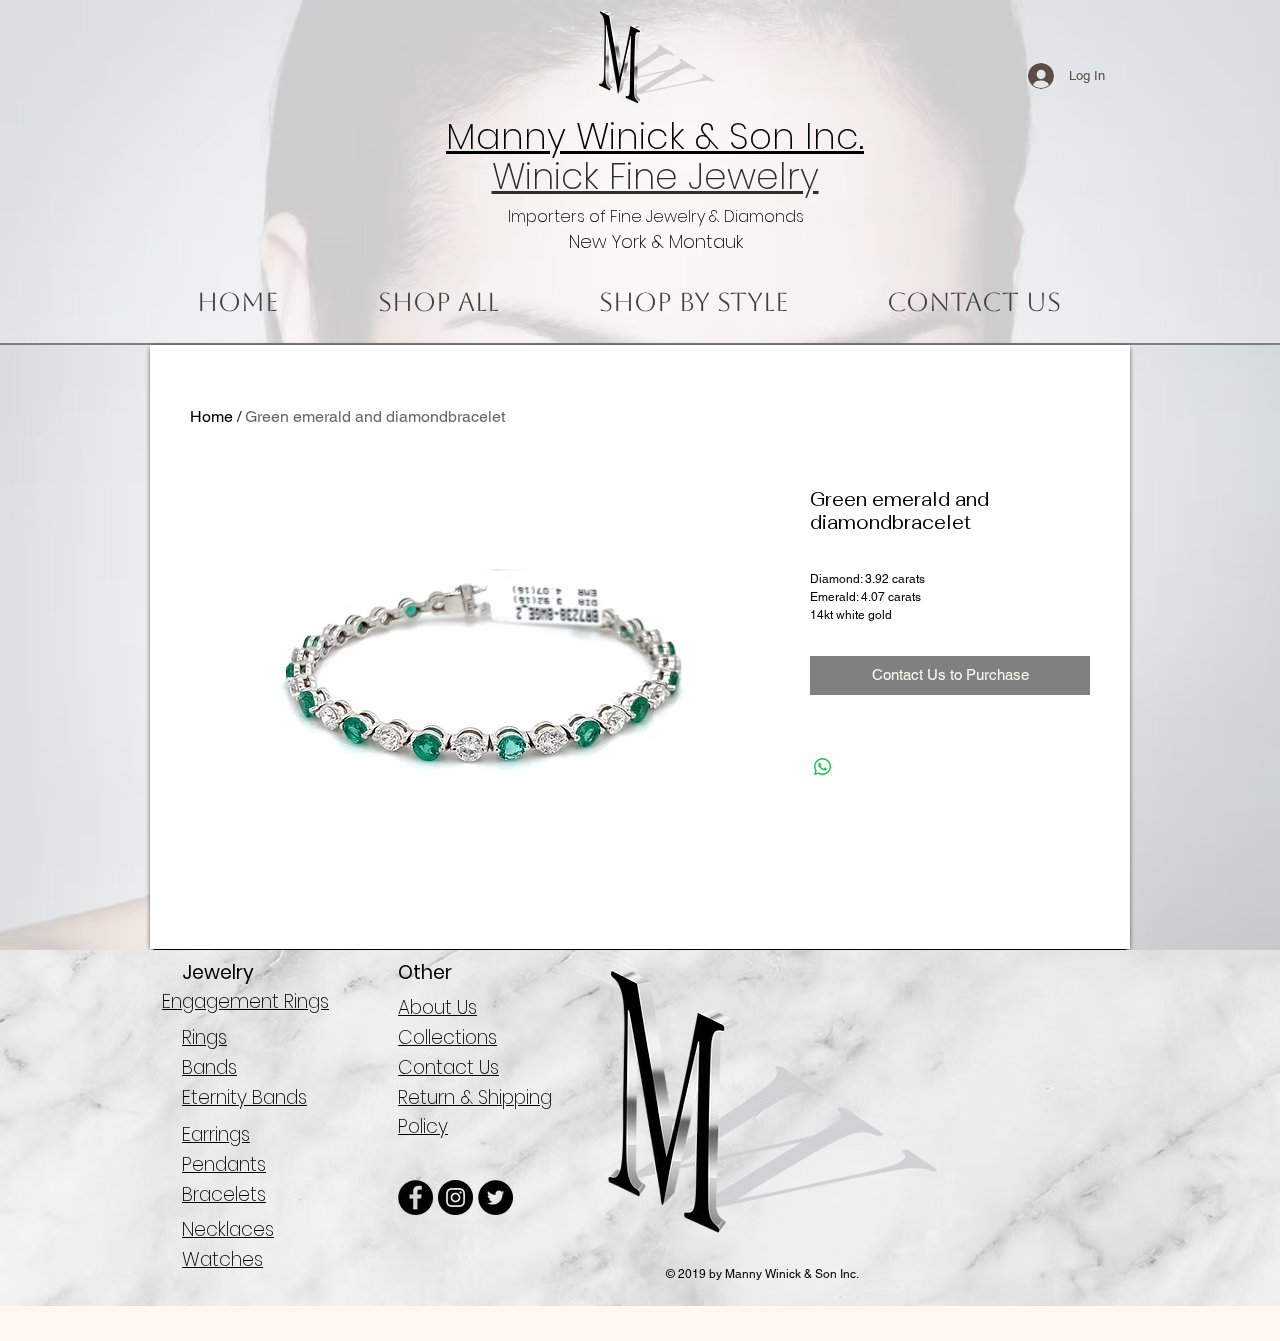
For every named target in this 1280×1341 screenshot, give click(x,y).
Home (211, 416)
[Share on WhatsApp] (823, 767)
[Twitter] (495, 1197)
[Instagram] (455, 1197)
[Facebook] (415, 1197)
